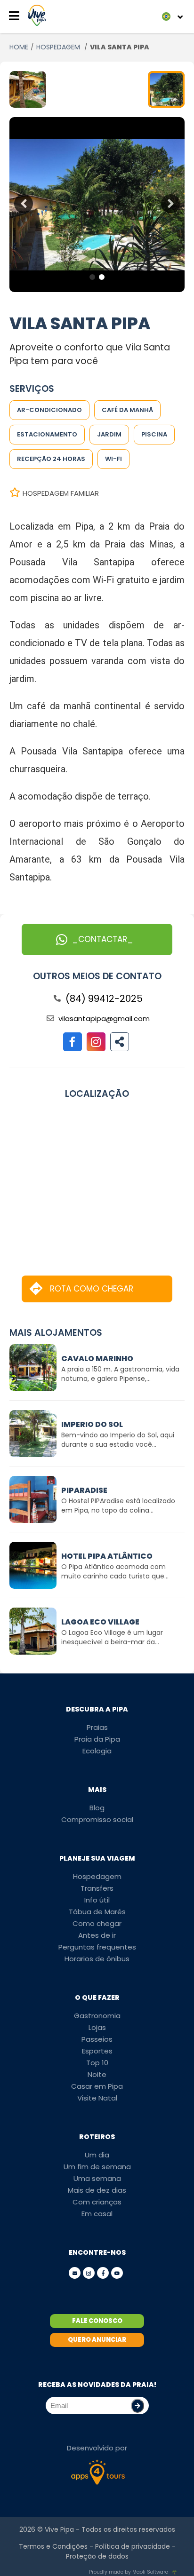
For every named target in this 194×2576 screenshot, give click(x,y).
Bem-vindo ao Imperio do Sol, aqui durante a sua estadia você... (118, 1440)
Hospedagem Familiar (61, 493)
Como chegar (97, 1923)
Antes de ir (97, 1935)
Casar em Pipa (97, 2086)
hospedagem (59, 47)
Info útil (97, 1900)
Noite (97, 2074)
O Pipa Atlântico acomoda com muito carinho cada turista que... (115, 1571)
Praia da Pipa (97, 1739)
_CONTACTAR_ (103, 939)
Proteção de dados (97, 2556)
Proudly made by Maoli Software (129, 2572)
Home (19, 47)
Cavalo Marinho (97, 1359)
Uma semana (97, 2178)
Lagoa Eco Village (100, 1622)
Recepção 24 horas (51, 459)
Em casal (97, 2214)
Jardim (109, 434)
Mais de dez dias (97, 2190)
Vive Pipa (59, 2529)
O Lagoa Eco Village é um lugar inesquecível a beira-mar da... (112, 1637)
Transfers (97, 1888)
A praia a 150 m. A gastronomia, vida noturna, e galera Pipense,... (120, 1374)
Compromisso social (97, 1819)
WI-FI (113, 459)
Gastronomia (97, 2016)
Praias (97, 1727)
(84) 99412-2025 (104, 999)
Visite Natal (97, 2098)
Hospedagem (97, 1876)
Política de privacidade (133, 2546)
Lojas (97, 2027)
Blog (97, 1808)
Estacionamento (47, 434)
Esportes (97, 2051)
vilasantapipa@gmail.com (104, 1019)
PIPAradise (84, 1490)
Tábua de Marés (97, 1912)
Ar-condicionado (49, 410)
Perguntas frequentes (97, 1947)
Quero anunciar (97, 2340)
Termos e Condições (53, 2546)
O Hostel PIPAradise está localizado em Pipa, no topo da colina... (118, 1506)
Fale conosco (97, 2321)
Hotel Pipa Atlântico (107, 1556)
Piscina (154, 434)
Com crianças (97, 2202)
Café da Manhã (127, 410)
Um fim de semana (97, 2167)
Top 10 (97, 2063)
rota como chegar (92, 1289)
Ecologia (97, 1751)
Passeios (97, 2039)
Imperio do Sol (92, 1424)
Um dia (97, 2155)
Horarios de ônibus (97, 1959)
